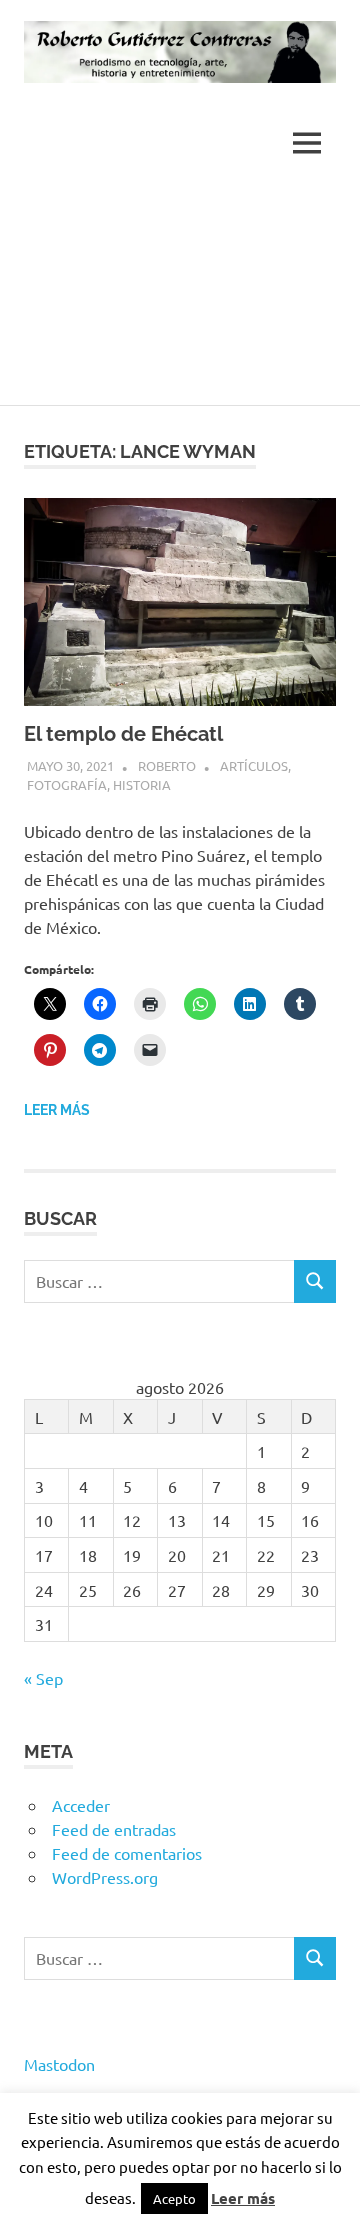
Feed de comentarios (127, 1853)
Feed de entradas (114, 1829)
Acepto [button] (174, 2198)
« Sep (43, 1678)
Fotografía (67, 784)
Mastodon (59, 2064)
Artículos (254, 765)
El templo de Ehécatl (123, 734)
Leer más (57, 1110)
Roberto (167, 765)
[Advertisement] (180, 296)
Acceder (81, 1805)
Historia (142, 784)
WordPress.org (105, 1877)
